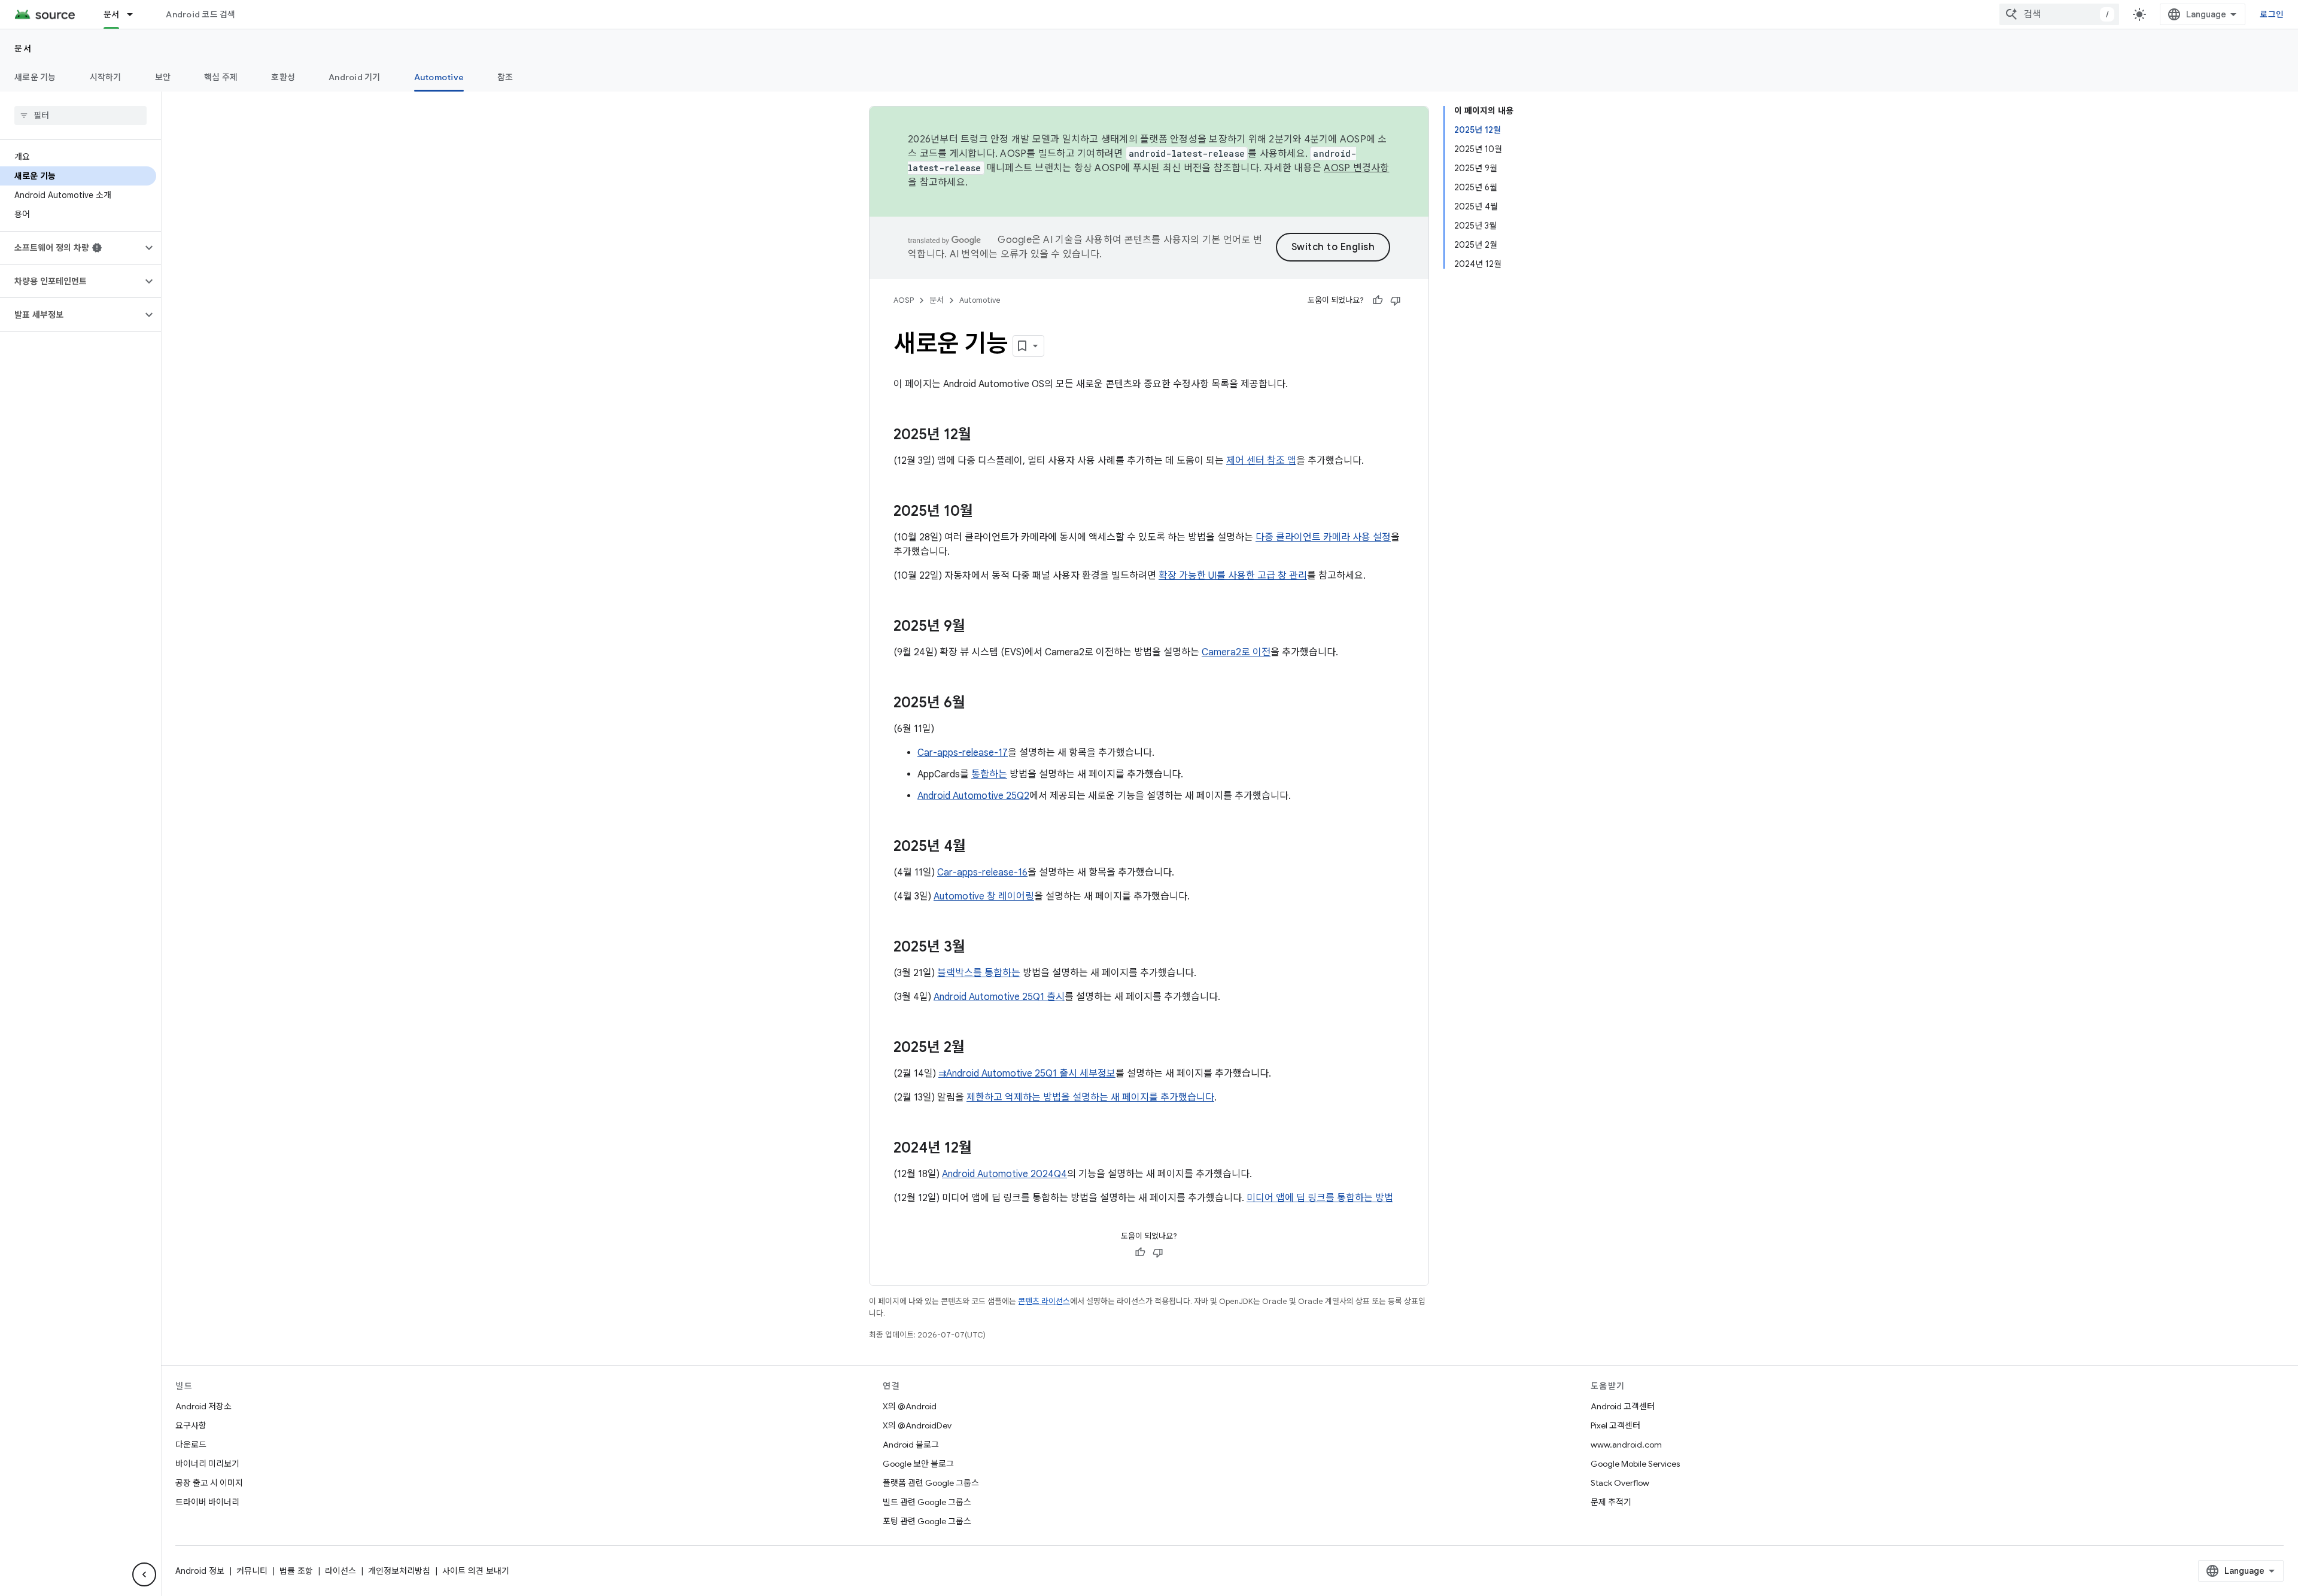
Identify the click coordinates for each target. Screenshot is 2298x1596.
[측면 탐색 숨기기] (144, 1574)
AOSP (904, 300)
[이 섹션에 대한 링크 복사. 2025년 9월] (977, 627)
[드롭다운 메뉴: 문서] (135, 14)
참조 (505, 77)
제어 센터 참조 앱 (1261, 461)
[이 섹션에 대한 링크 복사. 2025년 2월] (977, 1048)
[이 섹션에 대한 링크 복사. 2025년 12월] (983, 436)
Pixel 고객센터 (1615, 1425)
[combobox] (2059, 14)
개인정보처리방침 (399, 1571)
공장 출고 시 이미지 (209, 1483)
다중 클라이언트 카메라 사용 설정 (1323, 537)
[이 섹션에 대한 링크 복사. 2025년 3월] (977, 948)
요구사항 (191, 1425)
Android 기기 (355, 77)
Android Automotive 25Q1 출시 (999, 997)
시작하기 (106, 77)
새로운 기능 (35, 77)
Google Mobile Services (1635, 1464)
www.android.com (1626, 1445)
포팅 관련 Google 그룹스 (927, 1521)
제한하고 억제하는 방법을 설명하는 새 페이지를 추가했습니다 (1090, 1098)
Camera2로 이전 (1236, 652)
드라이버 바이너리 (207, 1502)
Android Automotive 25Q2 (973, 796)
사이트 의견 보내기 (476, 1571)
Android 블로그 (911, 1445)
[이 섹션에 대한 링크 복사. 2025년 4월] (978, 847)
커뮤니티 (252, 1571)
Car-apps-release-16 (982, 873)
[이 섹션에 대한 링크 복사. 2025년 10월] (985, 512)
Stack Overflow (1620, 1483)
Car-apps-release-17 (963, 753)
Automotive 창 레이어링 (984, 896)
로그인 (2272, 14)
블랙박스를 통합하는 (979, 973)
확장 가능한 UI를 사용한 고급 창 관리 (1233, 576)
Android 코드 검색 (200, 14)
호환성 (283, 77)
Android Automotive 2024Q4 (1004, 1174)
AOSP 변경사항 (1356, 168)
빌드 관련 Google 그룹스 (927, 1502)
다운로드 (191, 1445)
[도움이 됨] (1378, 300)
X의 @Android (910, 1406)
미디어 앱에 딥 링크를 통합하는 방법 (1320, 1198)
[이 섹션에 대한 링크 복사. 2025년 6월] (977, 704)
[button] (71, 248)
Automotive (439, 77)
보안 (163, 77)
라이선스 (341, 1571)
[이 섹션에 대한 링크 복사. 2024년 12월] (984, 1149)
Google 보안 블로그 (918, 1464)
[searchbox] (80, 115)
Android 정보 (200, 1571)
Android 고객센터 (1623, 1406)
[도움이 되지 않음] (1396, 300)
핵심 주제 (221, 77)
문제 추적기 (1611, 1502)
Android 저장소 (203, 1406)
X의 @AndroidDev (917, 1425)
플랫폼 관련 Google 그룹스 (931, 1483)
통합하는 (989, 774)
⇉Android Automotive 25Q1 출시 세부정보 (1027, 1074)
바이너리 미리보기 (207, 1464)
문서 (112, 14)
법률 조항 (296, 1571)
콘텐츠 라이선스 (1044, 1301)
